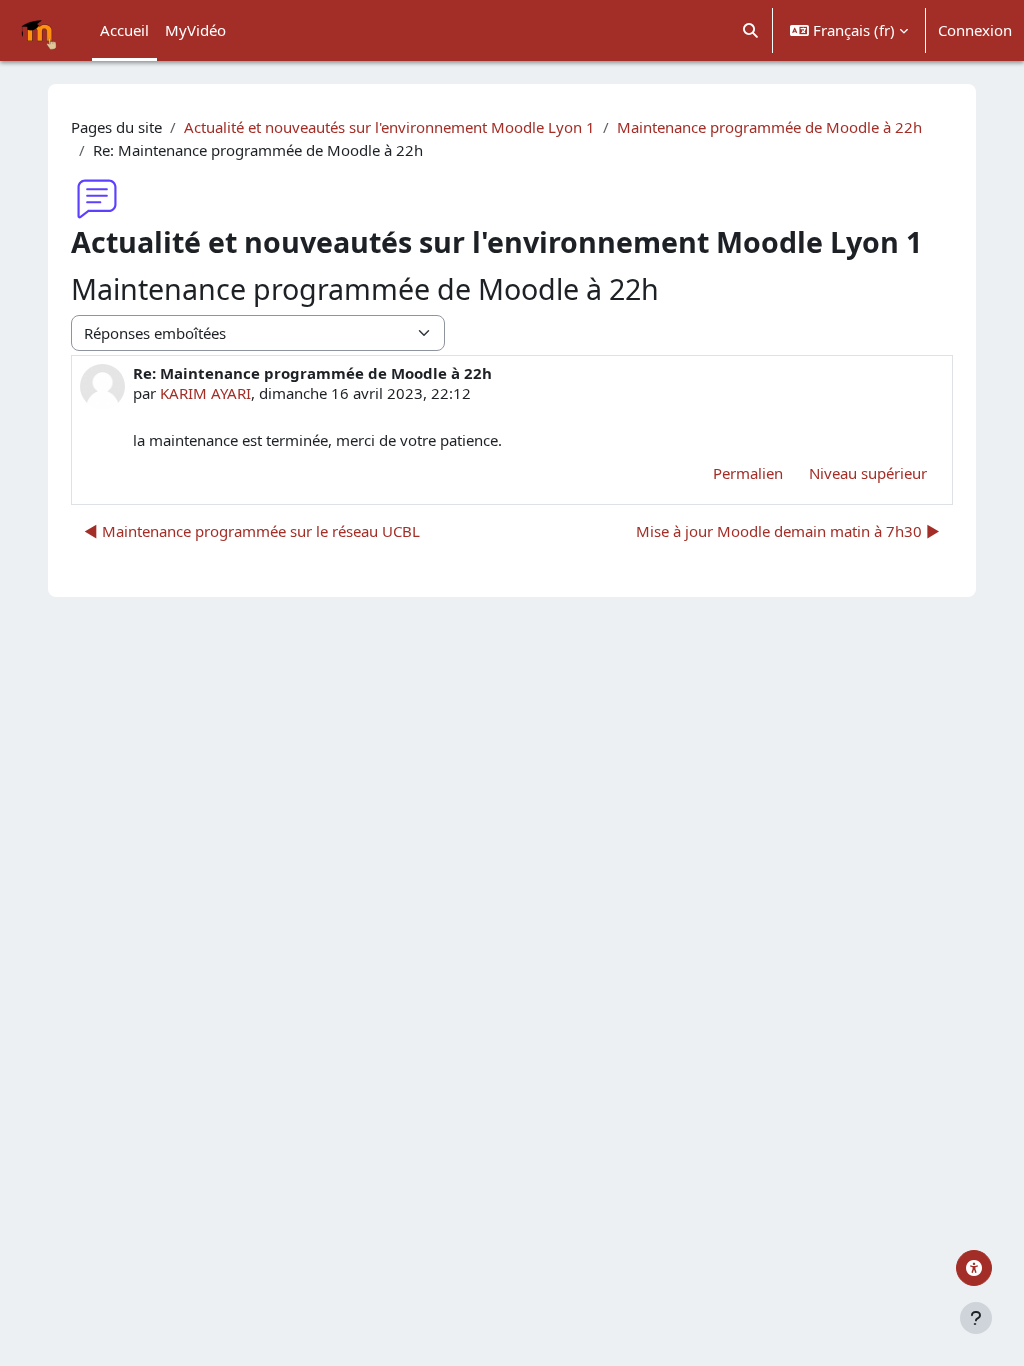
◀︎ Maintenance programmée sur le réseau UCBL (252, 531)
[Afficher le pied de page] (976, 1318)
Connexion (975, 30)
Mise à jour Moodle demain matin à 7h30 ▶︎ (788, 531)
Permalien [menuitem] (748, 473)
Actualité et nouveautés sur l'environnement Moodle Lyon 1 (389, 127)
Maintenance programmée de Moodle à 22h (769, 127)
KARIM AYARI (205, 393)
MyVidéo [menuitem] (195, 30)
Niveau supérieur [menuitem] (868, 473)
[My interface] (974, 1268)
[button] (751, 30)
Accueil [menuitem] (124, 30)
